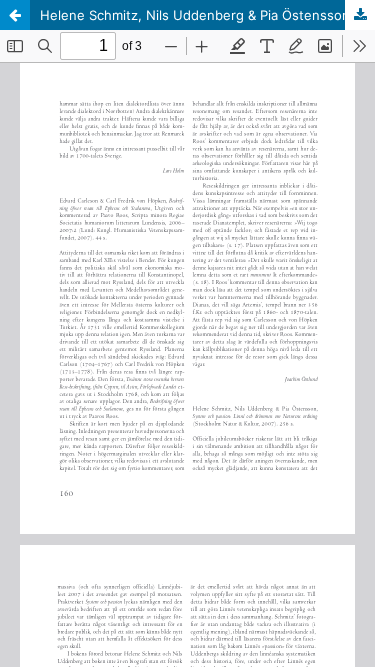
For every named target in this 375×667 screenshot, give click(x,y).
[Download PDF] (360, 15)
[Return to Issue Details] (15, 15)
